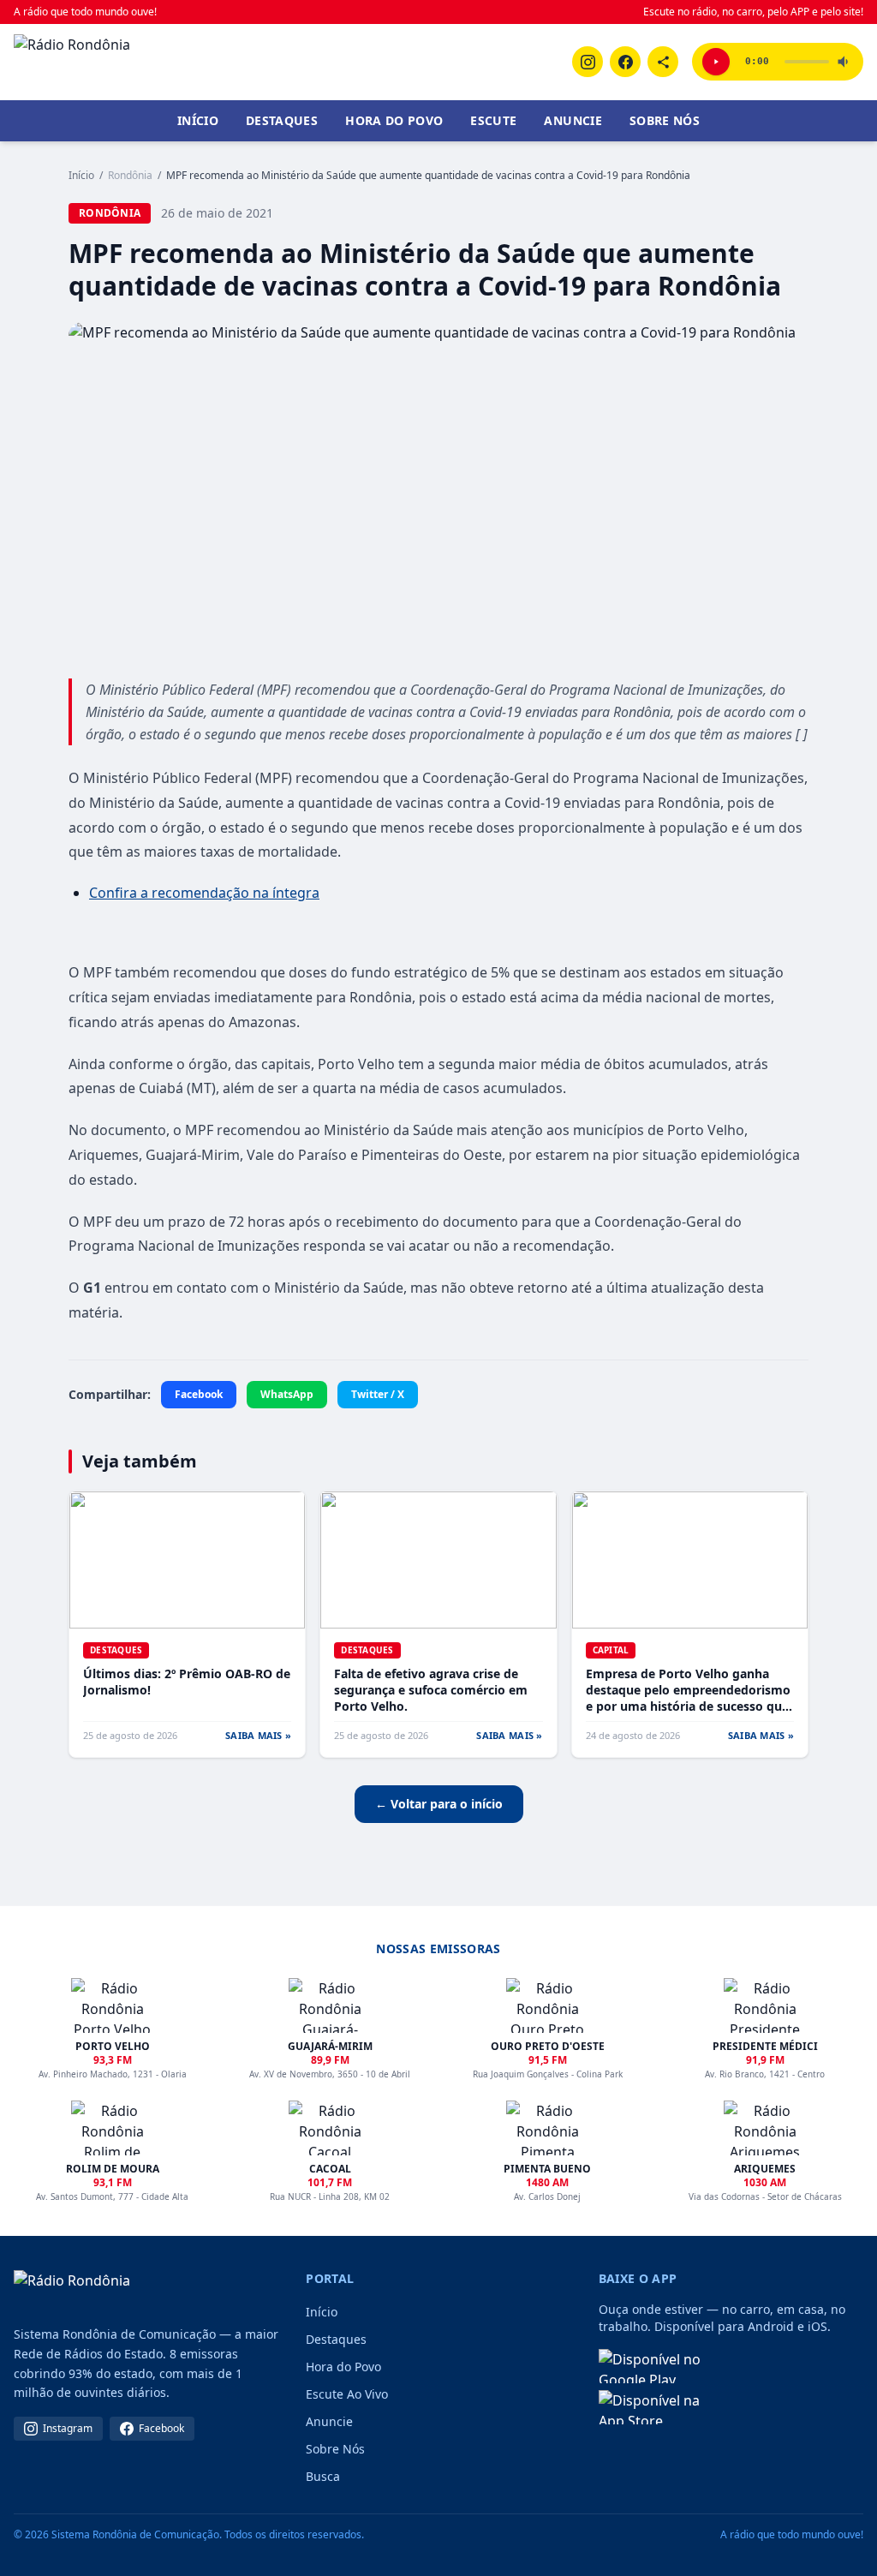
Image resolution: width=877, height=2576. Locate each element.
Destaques (282, 120)
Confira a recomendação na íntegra (204, 893)
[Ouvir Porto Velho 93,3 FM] (716, 62)
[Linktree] (663, 62)
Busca (323, 2476)
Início (198, 120)
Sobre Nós (665, 120)
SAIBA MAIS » (258, 1735)
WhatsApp (287, 1394)
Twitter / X (378, 1394)
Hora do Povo (394, 120)
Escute (493, 120)
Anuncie (573, 120)
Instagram (68, 2428)
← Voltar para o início (439, 1804)
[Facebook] (625, 62)
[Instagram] (588, 62)
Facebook (199, 1394)
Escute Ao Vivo (347, 2394)
